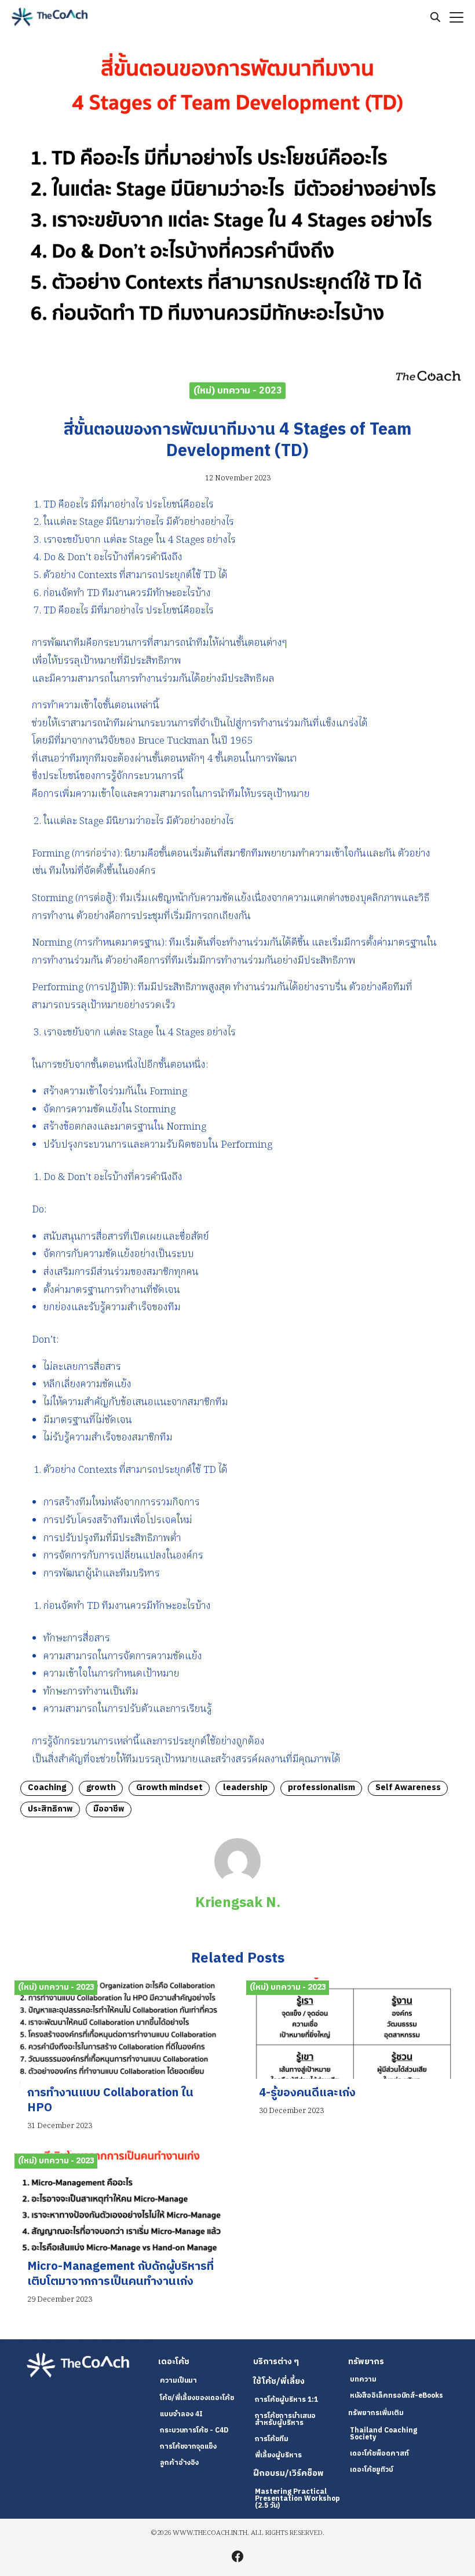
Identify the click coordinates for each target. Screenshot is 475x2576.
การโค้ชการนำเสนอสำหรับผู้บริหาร (285, 2419)
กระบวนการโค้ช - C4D (194, 2430)
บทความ (363, 2380)
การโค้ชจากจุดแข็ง (188, 2447)
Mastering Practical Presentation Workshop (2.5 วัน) (297, 2499)
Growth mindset (169, 1788)
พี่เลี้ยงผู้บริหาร (278, 2455)
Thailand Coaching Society (383, 2434)
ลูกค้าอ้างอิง (179, 2463)
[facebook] (237, 2556)
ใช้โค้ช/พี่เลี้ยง (279, 2382)
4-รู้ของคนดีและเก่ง (307, 2093)
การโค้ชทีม (272, 2439)
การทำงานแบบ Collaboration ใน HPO (110, 2101)
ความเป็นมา (178, 2381)
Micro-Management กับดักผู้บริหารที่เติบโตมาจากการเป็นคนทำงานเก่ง (120, 2274)
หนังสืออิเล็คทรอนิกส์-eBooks (397, 2396)
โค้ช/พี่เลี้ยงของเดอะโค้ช (197, 2398)
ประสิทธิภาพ (50, 1809)
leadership (245, 1788)
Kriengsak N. (238, 1903)
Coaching (47, 1788)
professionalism (321, 1788)
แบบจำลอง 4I (181, 2414)
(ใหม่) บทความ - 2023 (238, 390)
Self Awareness (408, 1788)
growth (101, 1788)
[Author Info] (237, 1882)
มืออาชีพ (109, 1809)
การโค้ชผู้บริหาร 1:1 (286, 2400)
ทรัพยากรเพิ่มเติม (376, 2413)
